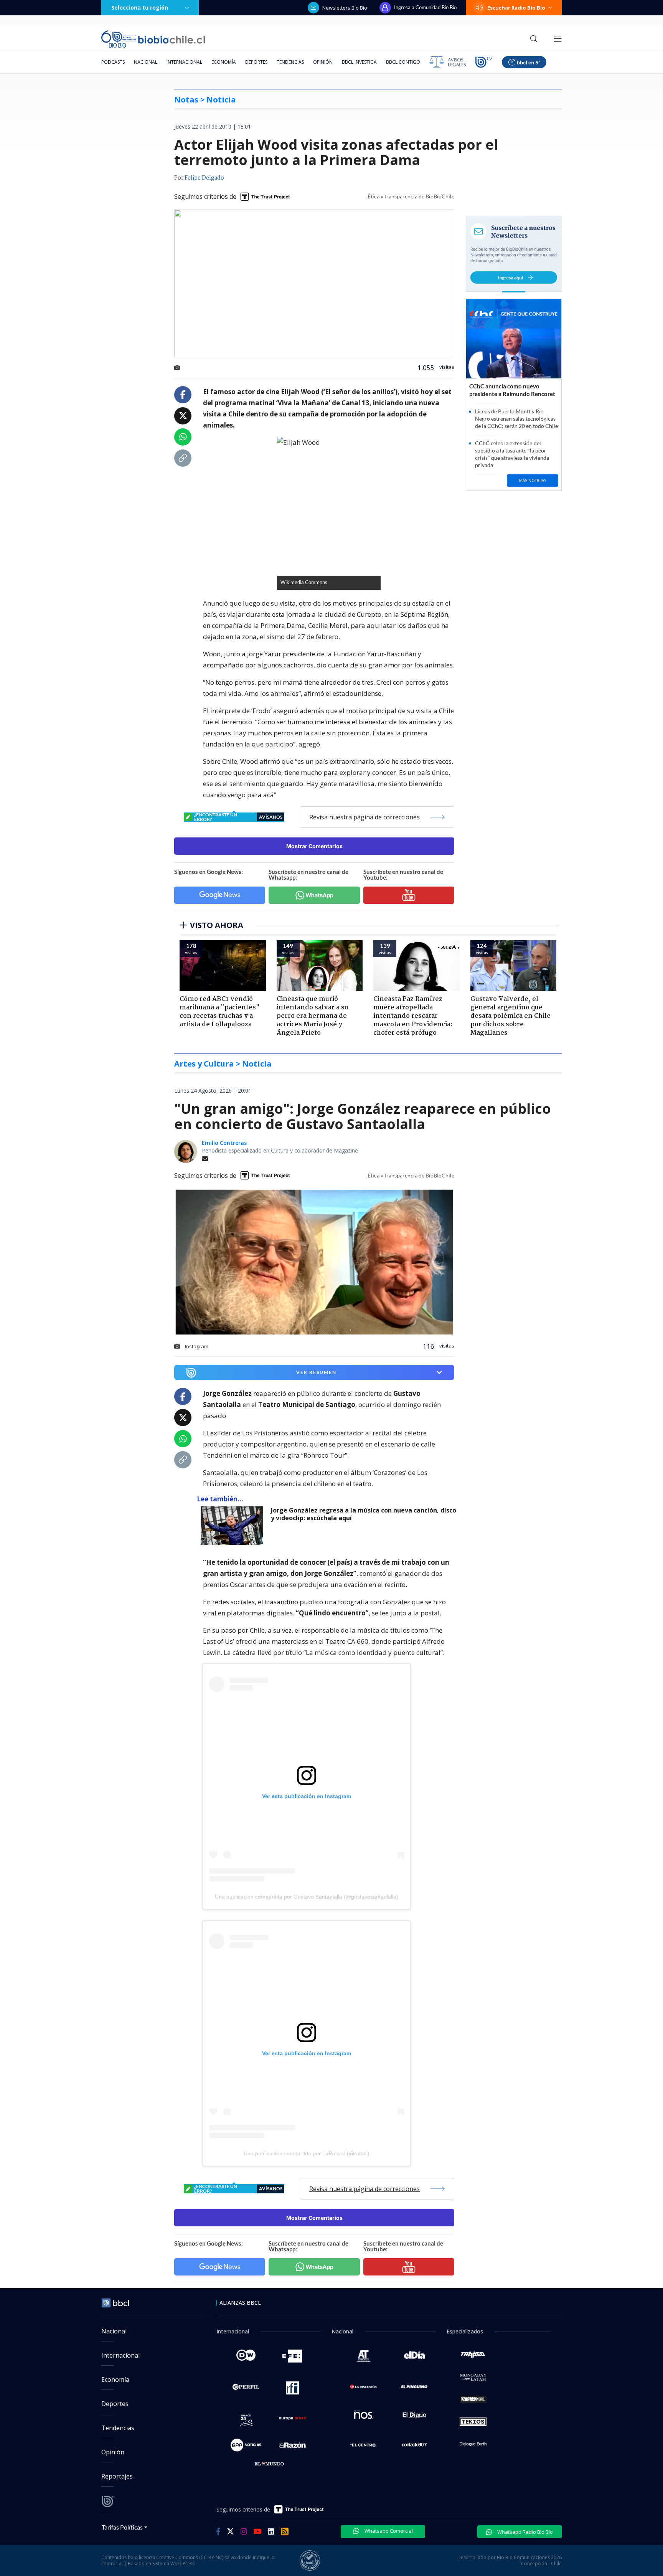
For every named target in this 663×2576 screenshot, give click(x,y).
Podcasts (113, 62)
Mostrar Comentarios (314, 846)
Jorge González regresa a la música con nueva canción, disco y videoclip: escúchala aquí (364, 1514)
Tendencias (290, 62)
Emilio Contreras (224, 1143)
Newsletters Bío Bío (345, 8)
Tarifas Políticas (122, 2527)
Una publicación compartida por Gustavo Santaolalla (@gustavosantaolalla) (307, 1897)
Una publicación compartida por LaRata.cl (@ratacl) (307, 2153)
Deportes (256, 62)
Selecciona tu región (140, 7)
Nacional (146, 62)
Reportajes (117, 2476)
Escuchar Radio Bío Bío (516, 8)
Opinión (323, 62)
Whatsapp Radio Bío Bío (524, 2532)
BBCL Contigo (403, 62)
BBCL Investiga (359, 62)
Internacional (184, 62)
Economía (224, 62)
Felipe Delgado (204, 178)
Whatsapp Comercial (388, 2531)
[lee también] (234, 1526)
